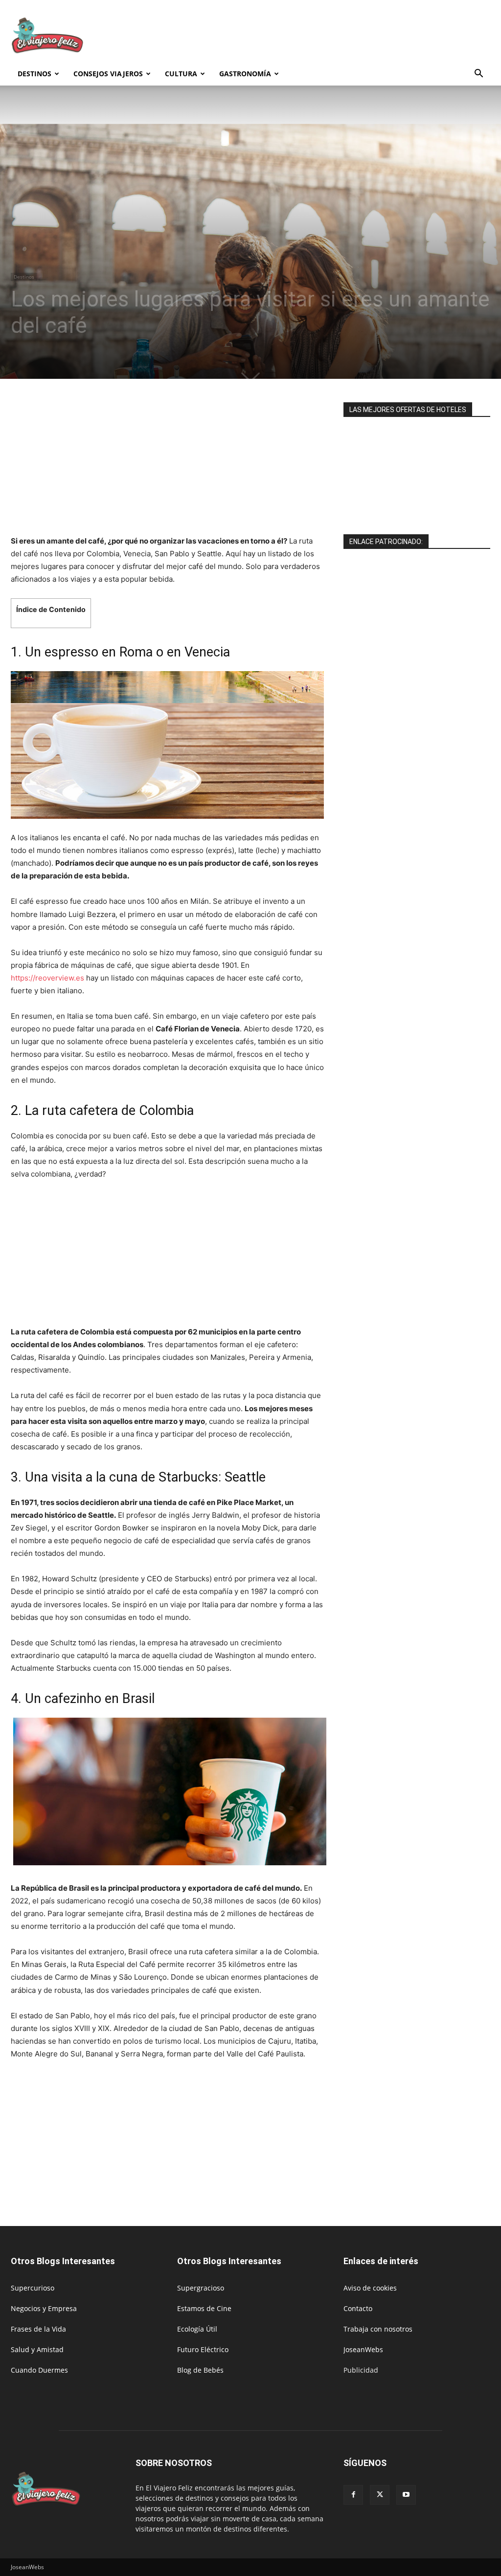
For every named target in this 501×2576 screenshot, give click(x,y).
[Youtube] (406, 2495)
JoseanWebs (363, 2349)
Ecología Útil (197, 2329)
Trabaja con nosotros (378, 2329)
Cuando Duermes (39, 2370)
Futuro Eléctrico (203, 2349)
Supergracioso (201, 2288)
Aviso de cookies (370, 2288)
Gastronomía (245, 74)
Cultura (181, 74)
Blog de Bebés (200, 2370)
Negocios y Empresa (44, 2308)
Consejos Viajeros (108, 74)
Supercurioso (33, 2288)
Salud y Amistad (37, 2349)
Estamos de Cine (204, 2308)
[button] (478, 75)
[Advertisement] (312, 36)
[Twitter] (380, 2495)
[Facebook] (353, 2495)
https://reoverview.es (47, 978)
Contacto (358, 2308)
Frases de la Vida (38, 2329)
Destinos (34, 74)
